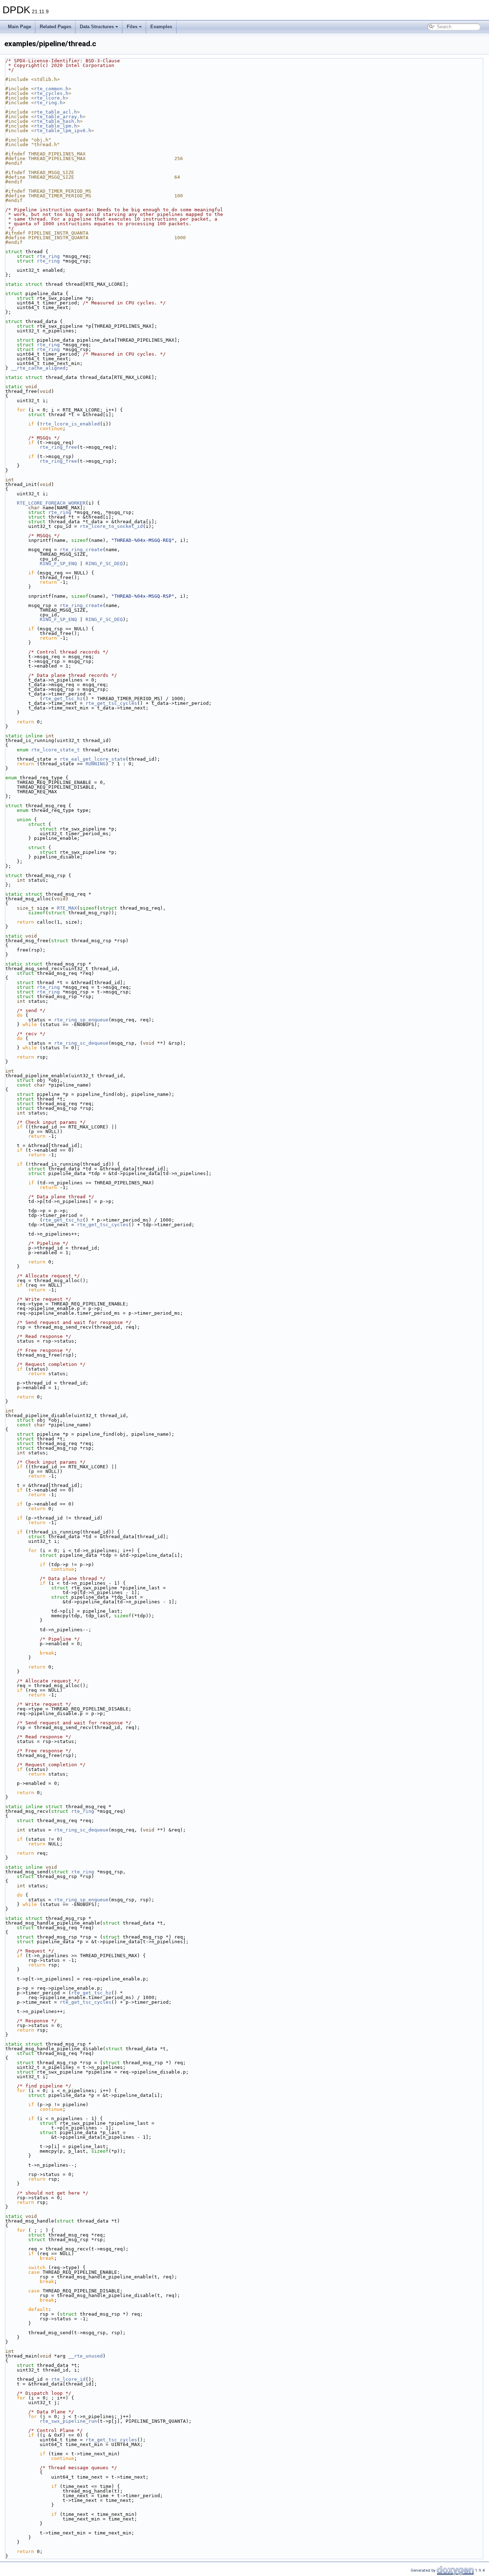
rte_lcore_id (68, 2379)
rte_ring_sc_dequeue (81, 1043)
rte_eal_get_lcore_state (93, 759)
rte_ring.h (48, 103)
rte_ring (48, 256)
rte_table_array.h (58, 117)
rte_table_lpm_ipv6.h (63, 131)
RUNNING (96, 764)
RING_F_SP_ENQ (58, 564)
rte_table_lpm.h (55, 126)
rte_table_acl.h (55, 112)
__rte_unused (86, 2356)
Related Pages (55, 27)
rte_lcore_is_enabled (71, 424)
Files (132, 27)
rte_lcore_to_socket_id (111, 526)
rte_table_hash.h (57, 121)
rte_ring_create (81, 550)
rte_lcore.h (50, 98)
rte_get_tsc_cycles (111, 703)
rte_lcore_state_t (55, 750)
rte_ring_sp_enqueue (81, 1020)
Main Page (20, 27)
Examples (161, 27)
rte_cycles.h (51, 93)
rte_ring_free (58, 447)
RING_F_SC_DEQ (104, 564)
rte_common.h (51, 89)
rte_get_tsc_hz (63, 699)
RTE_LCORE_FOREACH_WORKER (51, 503)
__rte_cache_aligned (38, 368)
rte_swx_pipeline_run (68, 2421)
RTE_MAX (67, 908)
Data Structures (97, 27)
